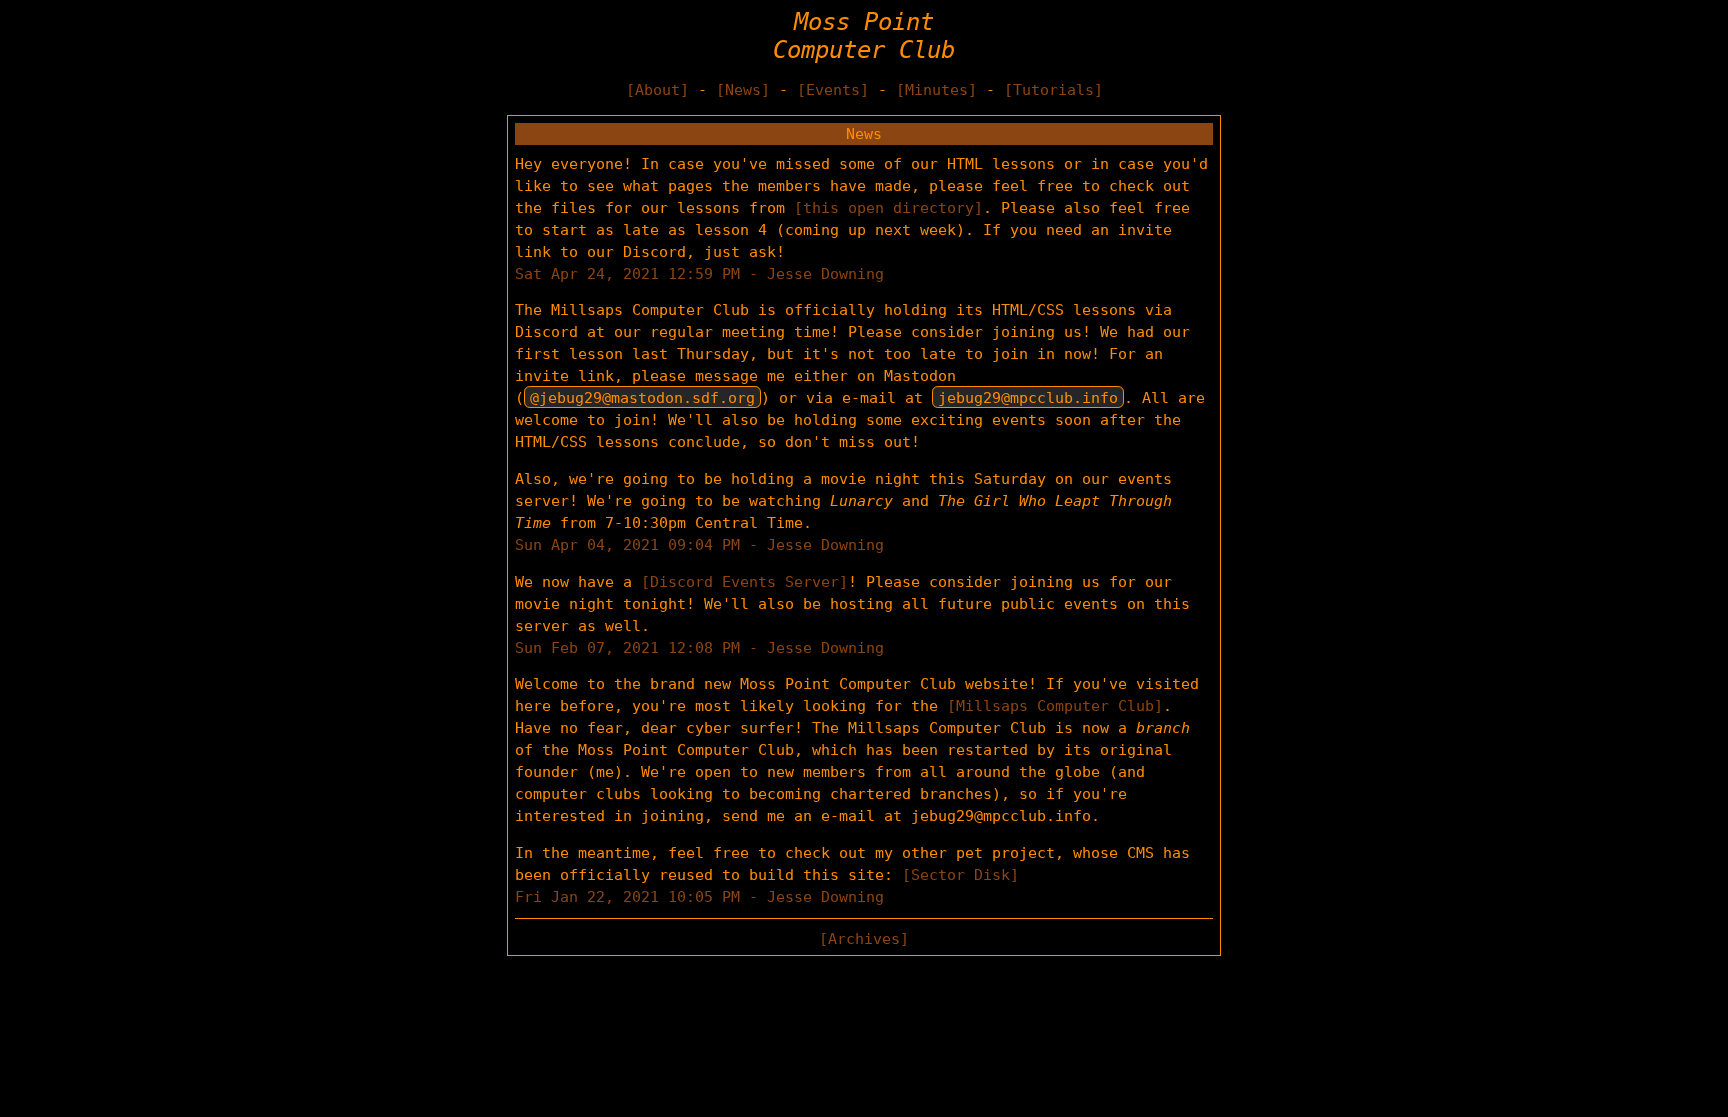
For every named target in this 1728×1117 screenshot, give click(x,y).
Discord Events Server (744, 581)
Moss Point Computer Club (864, 36)
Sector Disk (960, 874)
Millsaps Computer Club (1055, 705)
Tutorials (1053, 89)
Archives (864, 938)
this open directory (888, 207)
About (657, 89)
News (743, 89)
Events (833, 89)
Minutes (936, 89)
